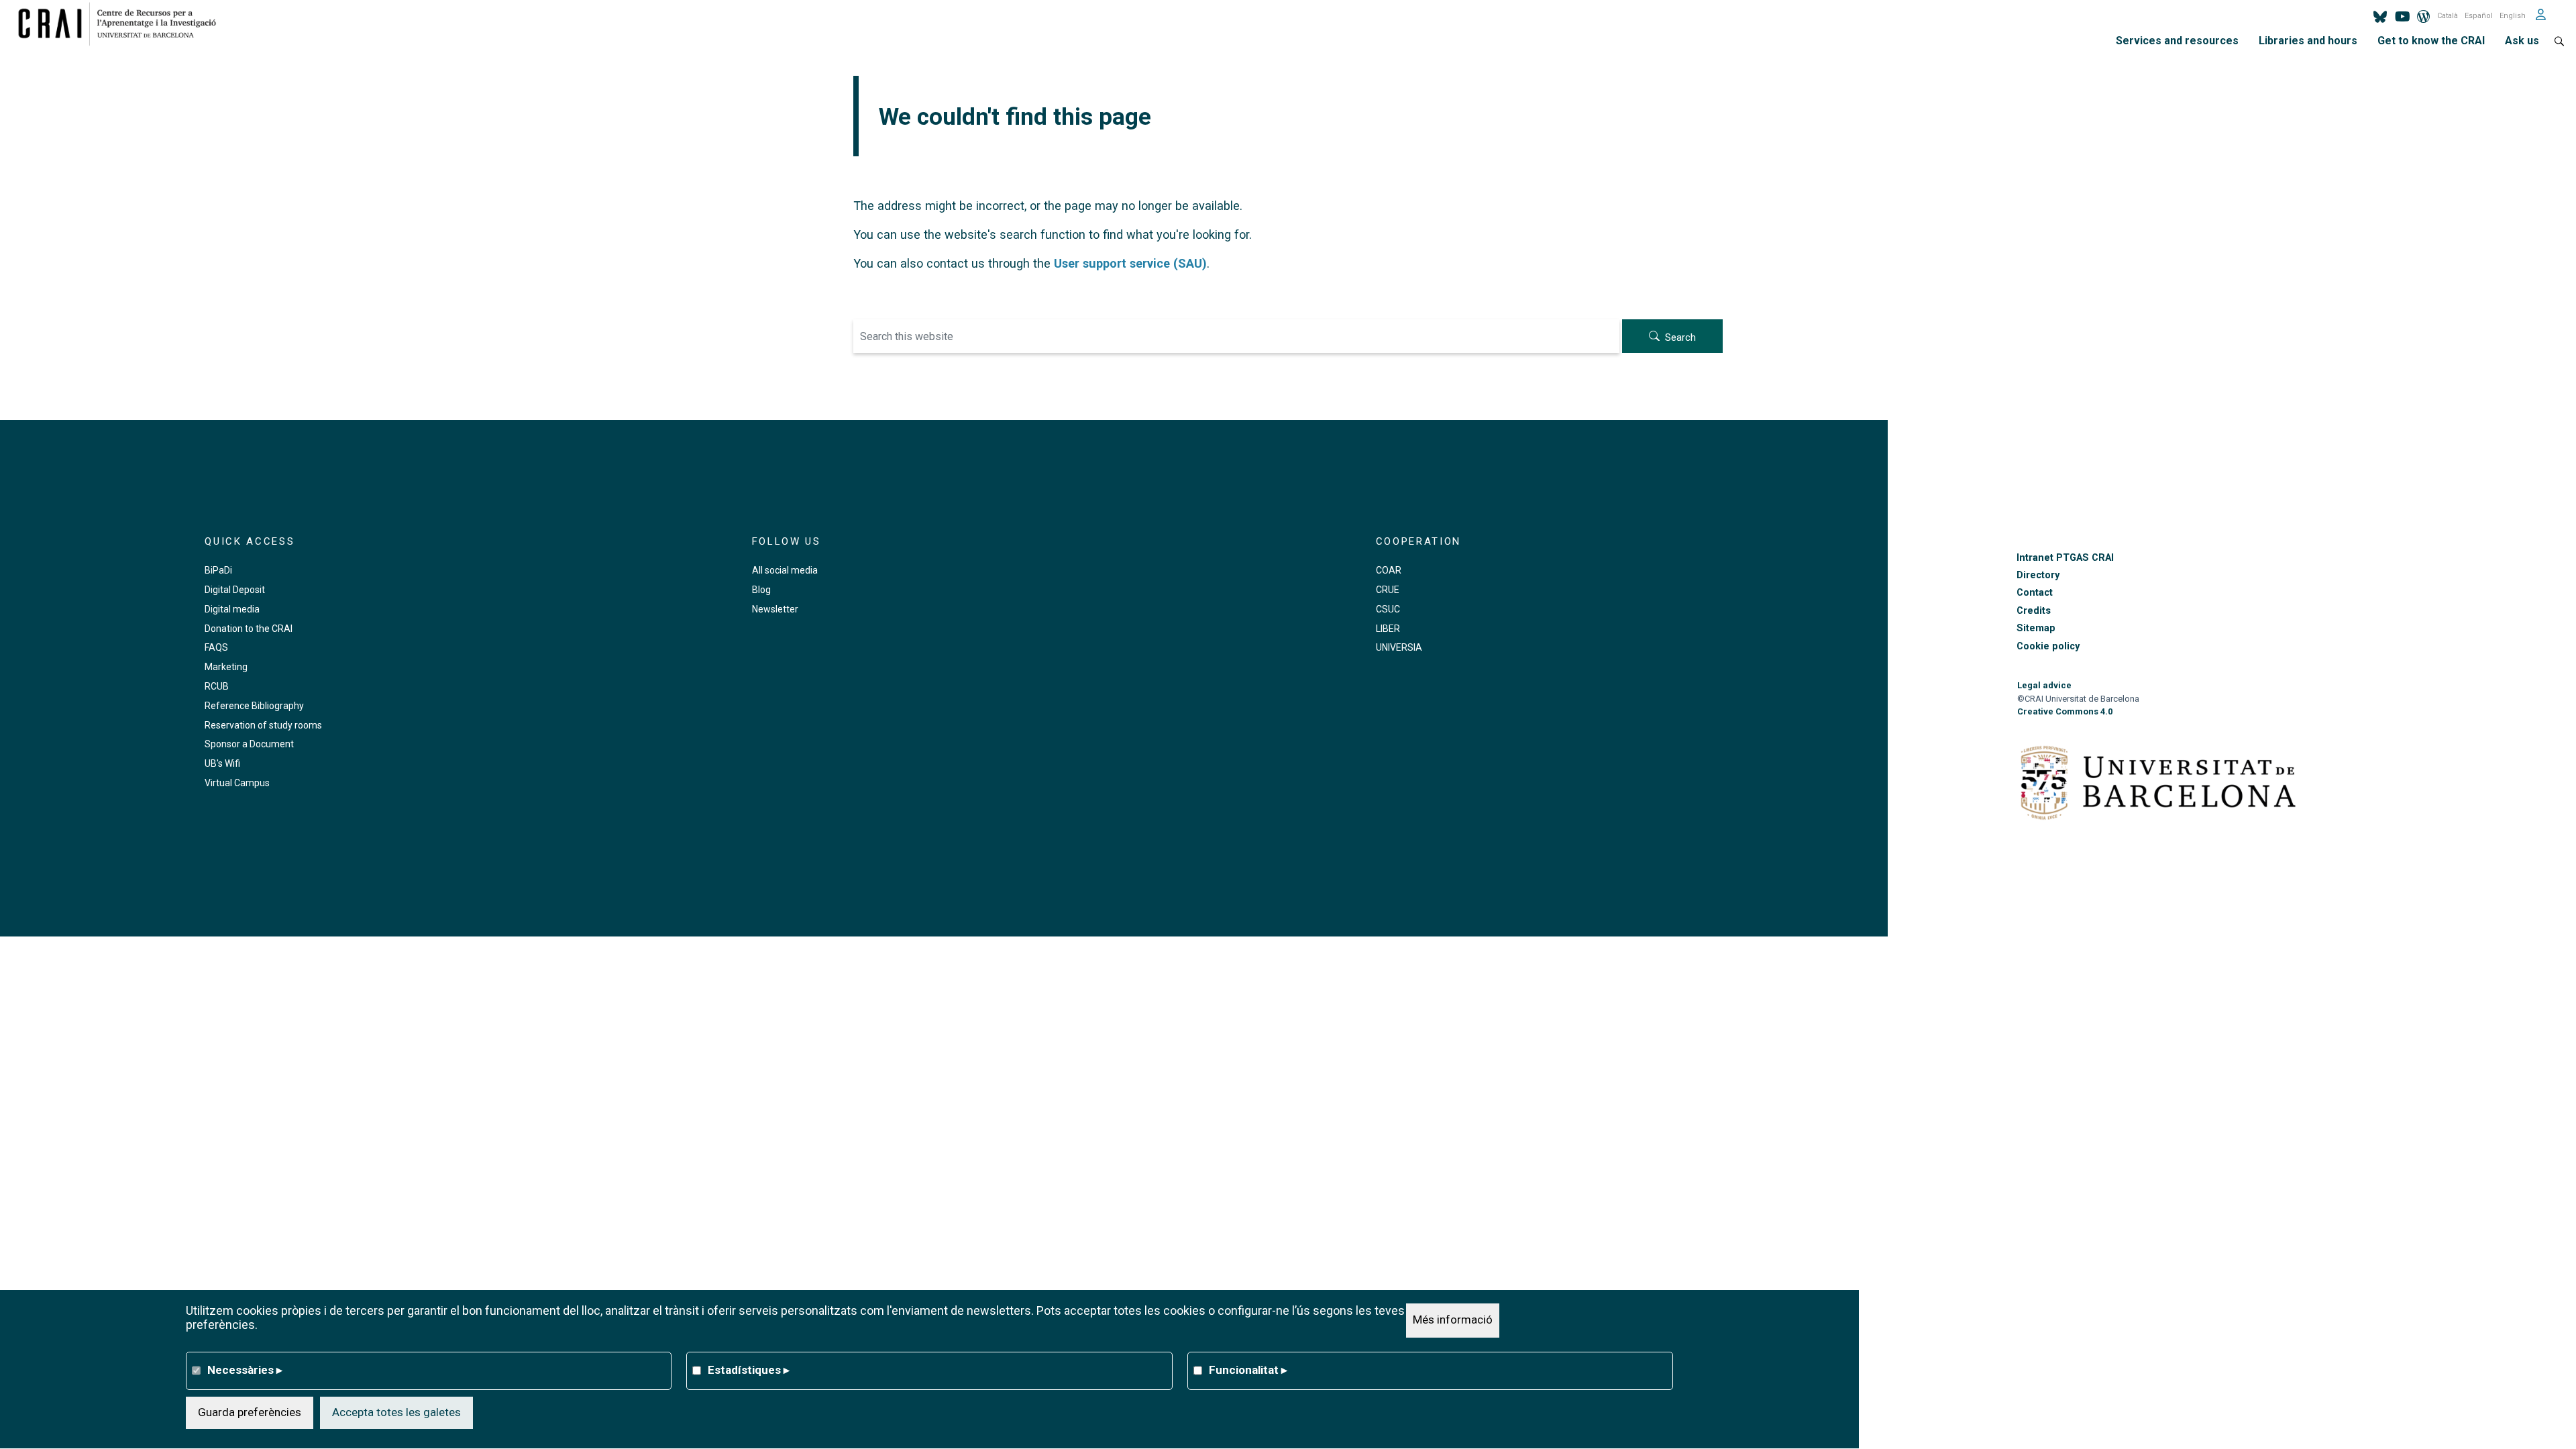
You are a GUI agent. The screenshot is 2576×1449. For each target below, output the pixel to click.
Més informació (1453, 1320)
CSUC (1388, 609)
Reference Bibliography (254, 706)
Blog (761, 590)
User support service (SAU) (1130, 263)
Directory (2038, 575)
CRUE (1388, 590)
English (2513, 16)
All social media (785, 570)
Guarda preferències (250, 1412)
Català (2448, 16)
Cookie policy (2048, 646)
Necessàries (245, 1370)
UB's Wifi (222, 763)
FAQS (216, 647)
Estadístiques (749, 1370)
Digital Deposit (235, 590)
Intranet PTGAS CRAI (2065, 558)
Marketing (226, 667)
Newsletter (775, 609)
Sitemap (2036, 628)
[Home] (122, 23)
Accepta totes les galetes (396, 1412)
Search (1680, 337)
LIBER (1388, 629)
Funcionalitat (1248, 1370)
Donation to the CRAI (249, 629)
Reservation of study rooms (263, 725)
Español (2479, 16)
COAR (1389, 570)
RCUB (217, 686)
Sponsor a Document (249, 744)
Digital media (232, 609)
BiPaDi (218, 570)
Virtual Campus (237, 783)
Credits (2034, 611)
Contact (2035, 593)
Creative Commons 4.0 (2065, 711)
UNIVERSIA (1399, 647)
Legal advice (2044, 685)
